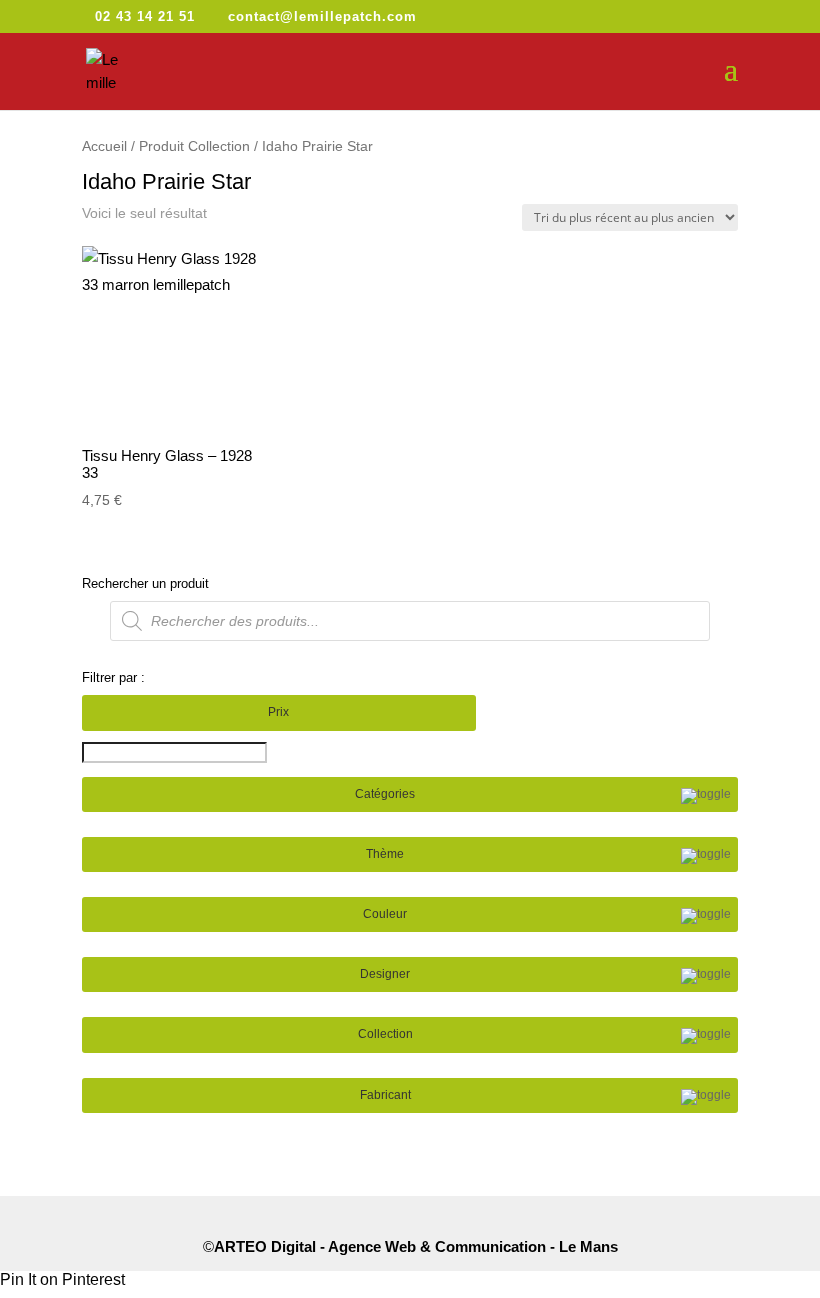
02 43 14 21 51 (145, 16)
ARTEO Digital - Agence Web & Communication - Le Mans (416, 1246)
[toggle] (706, 796)
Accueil (104, 146)
